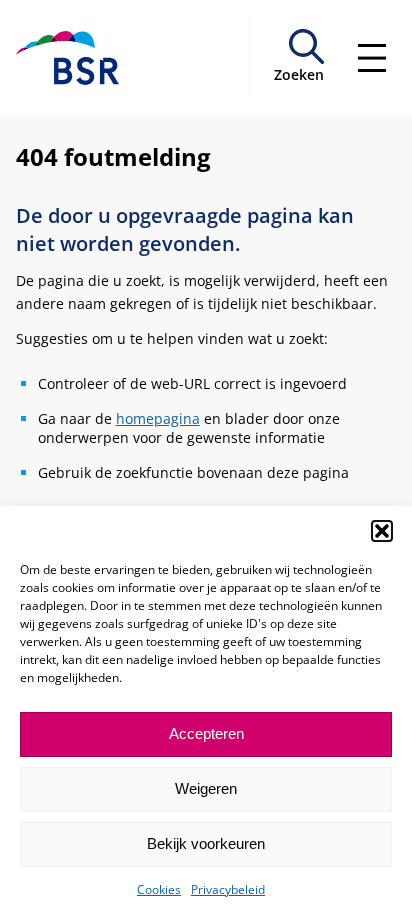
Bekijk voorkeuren (206, 843)
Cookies (159, 889)
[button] (382, 531)
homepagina (158, 418)
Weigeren (206, 788)
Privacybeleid (228, 889)
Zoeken (299, 74)
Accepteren (206, 733)
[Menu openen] (372, 58)
